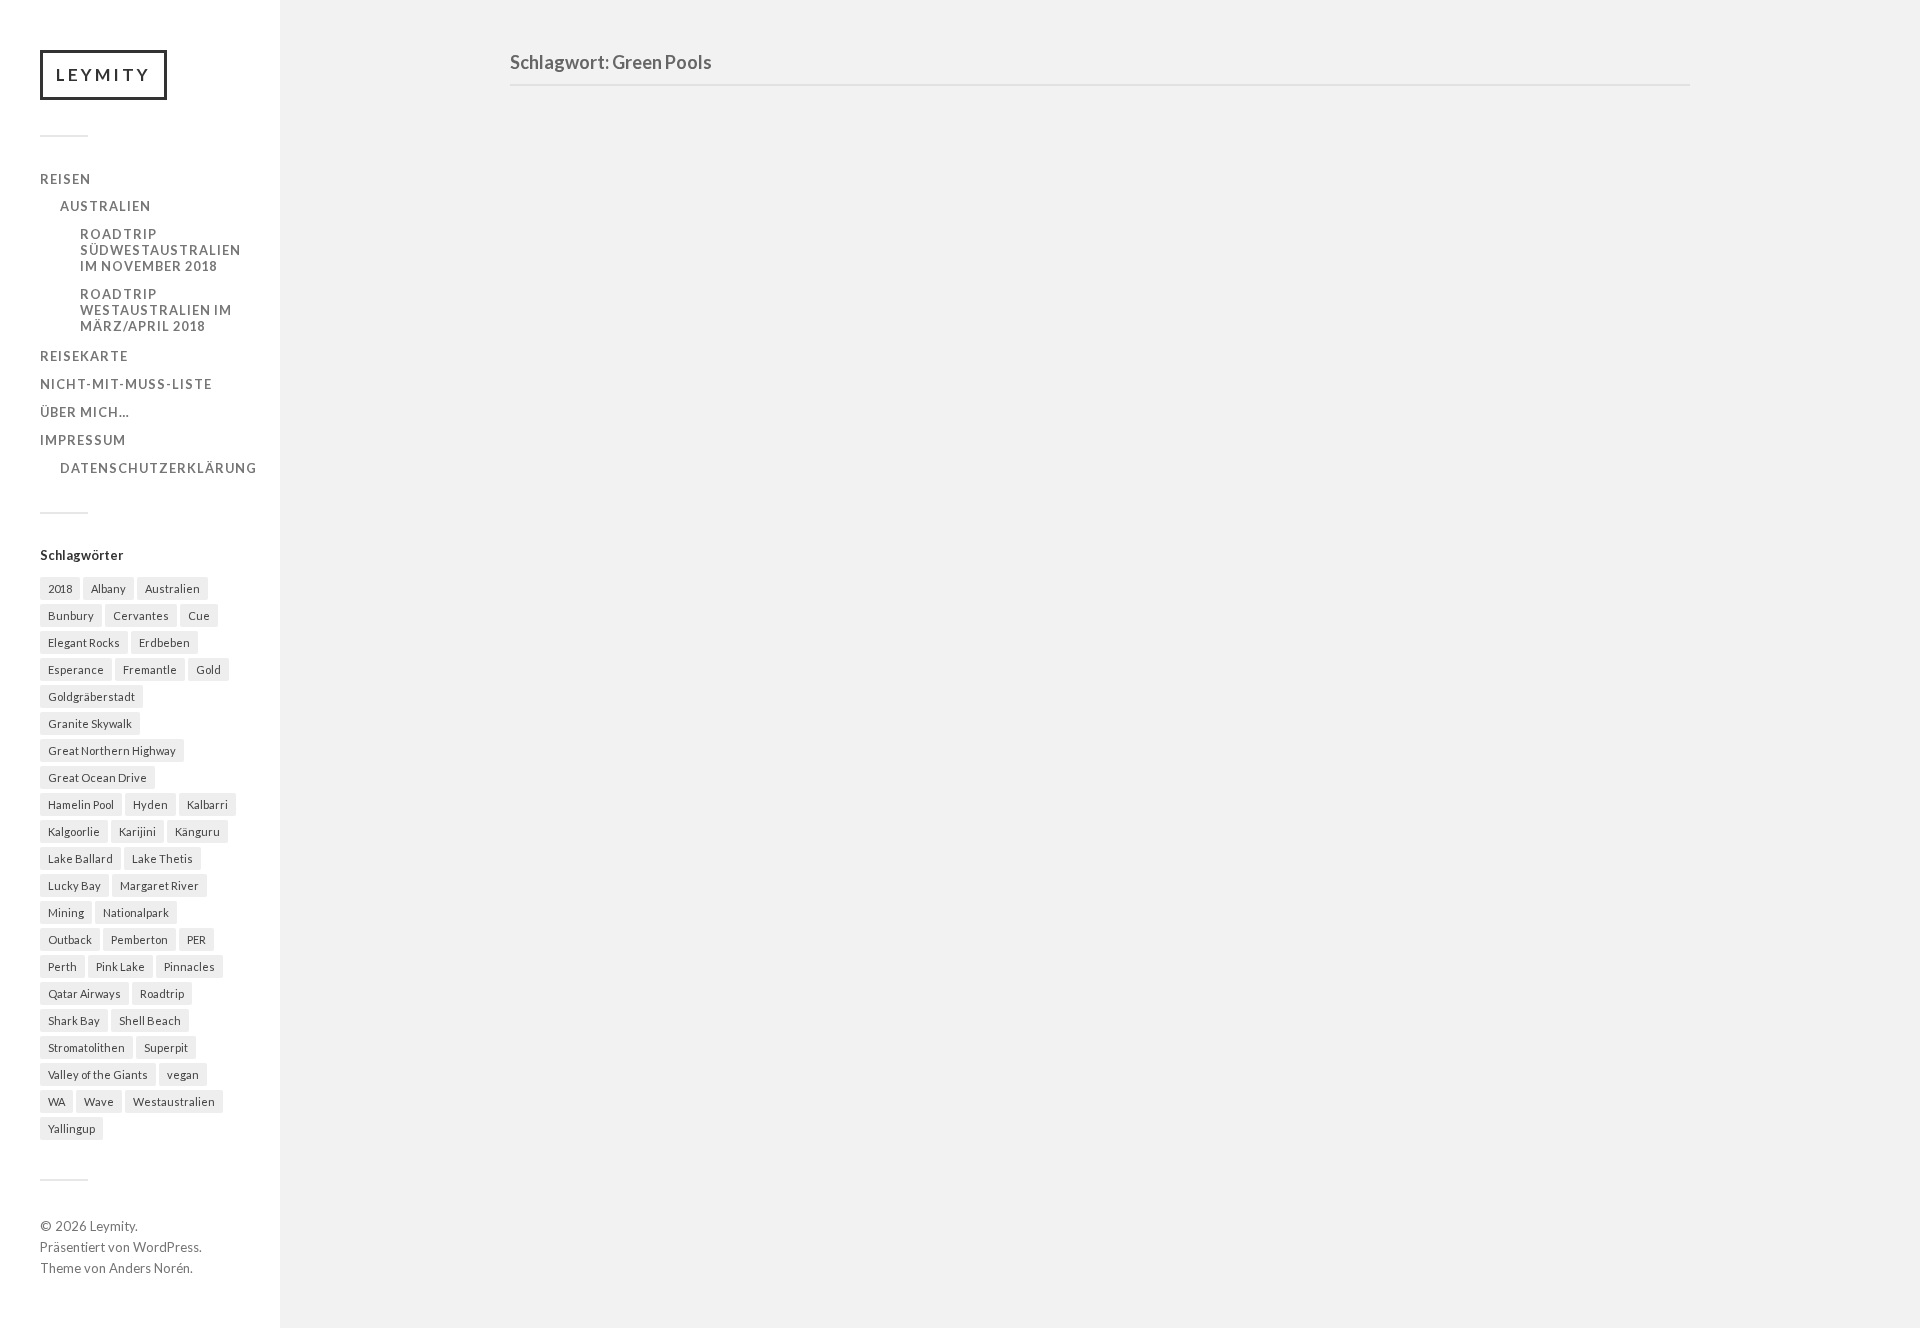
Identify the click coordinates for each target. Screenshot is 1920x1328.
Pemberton (139, 939)
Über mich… (85, 412)
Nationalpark (136, 912)
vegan (183, 1074)
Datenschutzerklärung (158, 468)
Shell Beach (150, 1020)
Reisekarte (84, 356)
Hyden (150, 804)
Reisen (65, 179)
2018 (60, 588)
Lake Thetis (162, 858)
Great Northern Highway (112, 750)
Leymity (103, 74)
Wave (99, 1101)
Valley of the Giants (98, 1074)
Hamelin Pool (81, 804)
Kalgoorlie (74, 831)
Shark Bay (74, 1020)
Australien (105, 206)
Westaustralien (174, 1101)
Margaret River (159, 885)
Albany (108, 588)
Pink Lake (120, 966)
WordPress (166, 1247)
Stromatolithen (86, 1047)
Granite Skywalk (90, 723)
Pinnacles (189, 966)
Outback (70, 939)
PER (196, 939)
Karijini (137, 831)
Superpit (166, 1047)
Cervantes (141, 615)
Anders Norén (149, 1268)
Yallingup (71, 1128)
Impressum (83, 440)
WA (56, 1101)
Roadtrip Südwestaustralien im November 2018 (160, 250)
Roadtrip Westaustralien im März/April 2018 (156, 310)
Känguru (197, 831)
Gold (208, 669)
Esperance (76, 669)
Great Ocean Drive (97, 777)
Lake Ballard (80, 858)
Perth (62, 966)
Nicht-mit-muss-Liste (126, 384)
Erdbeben (164, 642)
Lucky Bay (74, 885)
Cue (199, 615)
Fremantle (150, 669)
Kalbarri (207, 804)
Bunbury (71, 615)
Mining (66, 912)
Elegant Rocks (84, 642)
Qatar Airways (84, 993)
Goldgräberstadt (91, 696)
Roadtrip (162, 993)
